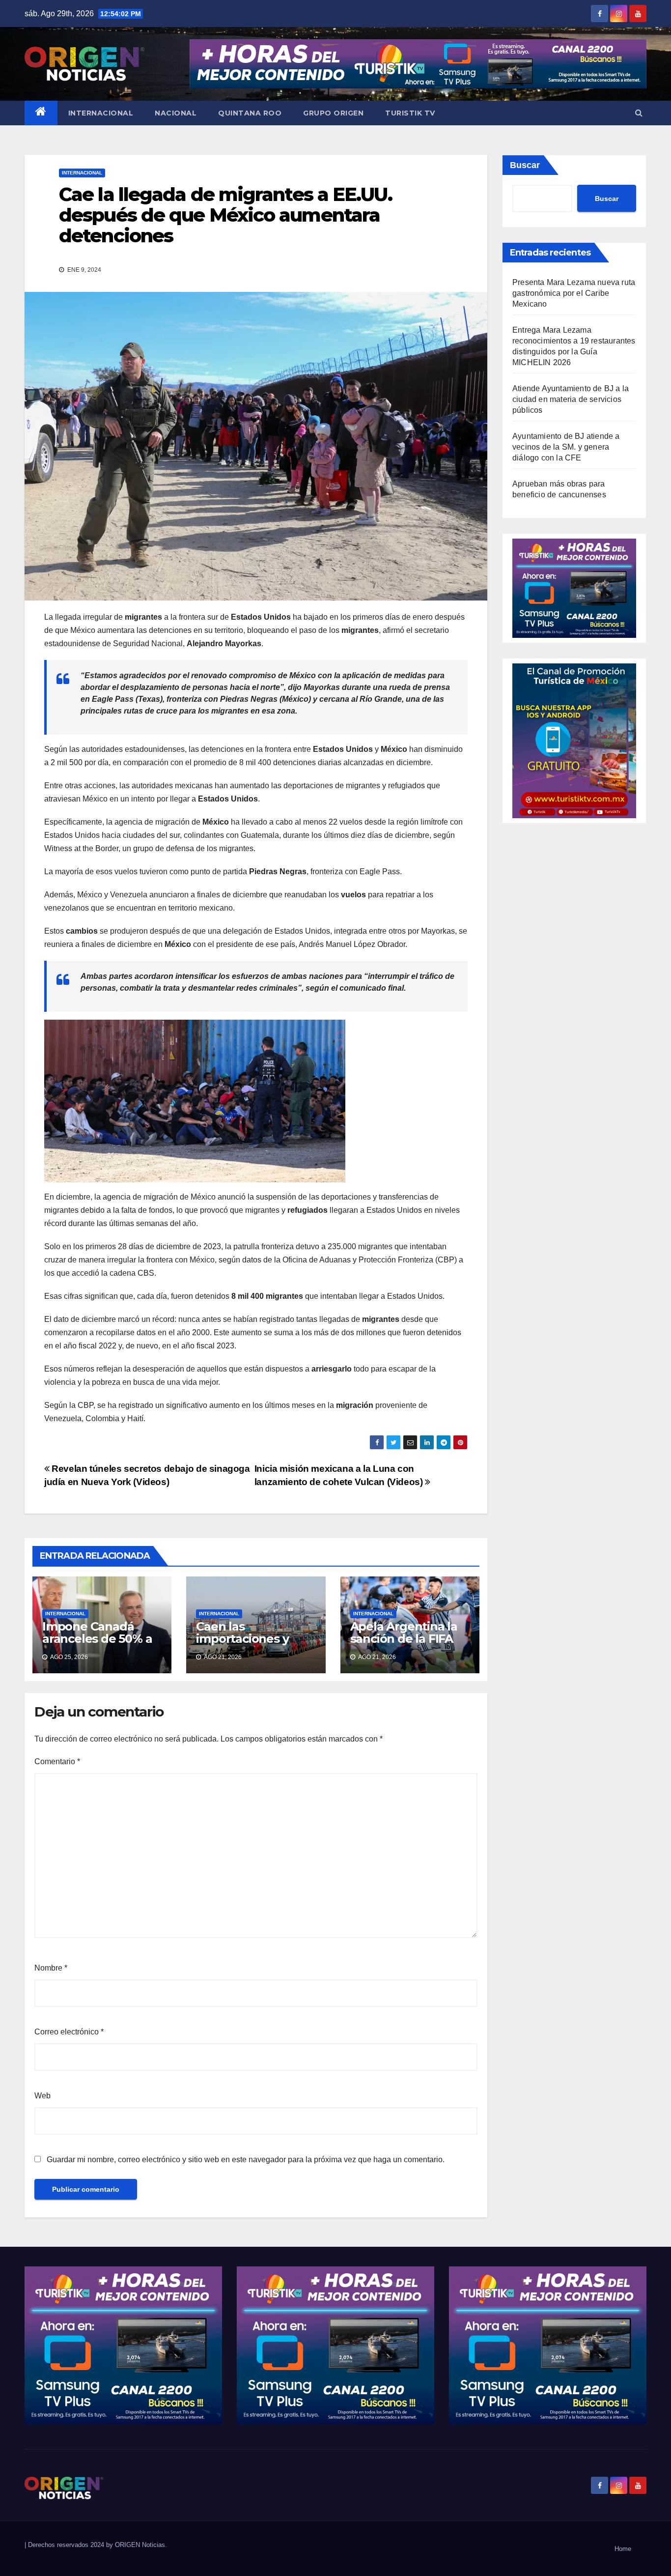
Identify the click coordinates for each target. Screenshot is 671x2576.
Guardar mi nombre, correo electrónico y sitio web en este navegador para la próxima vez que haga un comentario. (246, 2160)
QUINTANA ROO (250, 113)
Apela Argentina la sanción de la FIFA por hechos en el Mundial (404, 1645)
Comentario (57, 1761)
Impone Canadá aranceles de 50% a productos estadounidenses (97, 1645)
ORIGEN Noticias (140, 2545)
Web (42, 2096)
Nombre (51, 1968)
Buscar (525, 165)
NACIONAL (176, 113)
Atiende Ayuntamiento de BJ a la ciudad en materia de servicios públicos (571, 399)
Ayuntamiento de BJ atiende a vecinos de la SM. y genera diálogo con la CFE (566, 447)
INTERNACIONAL (101, 113)
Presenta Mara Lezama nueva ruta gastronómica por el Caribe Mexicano (574, 293)
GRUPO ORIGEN (333, 113)
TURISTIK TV (410, 113)
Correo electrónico (69, 2032)
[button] (639, 113)
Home (623, 2549)
